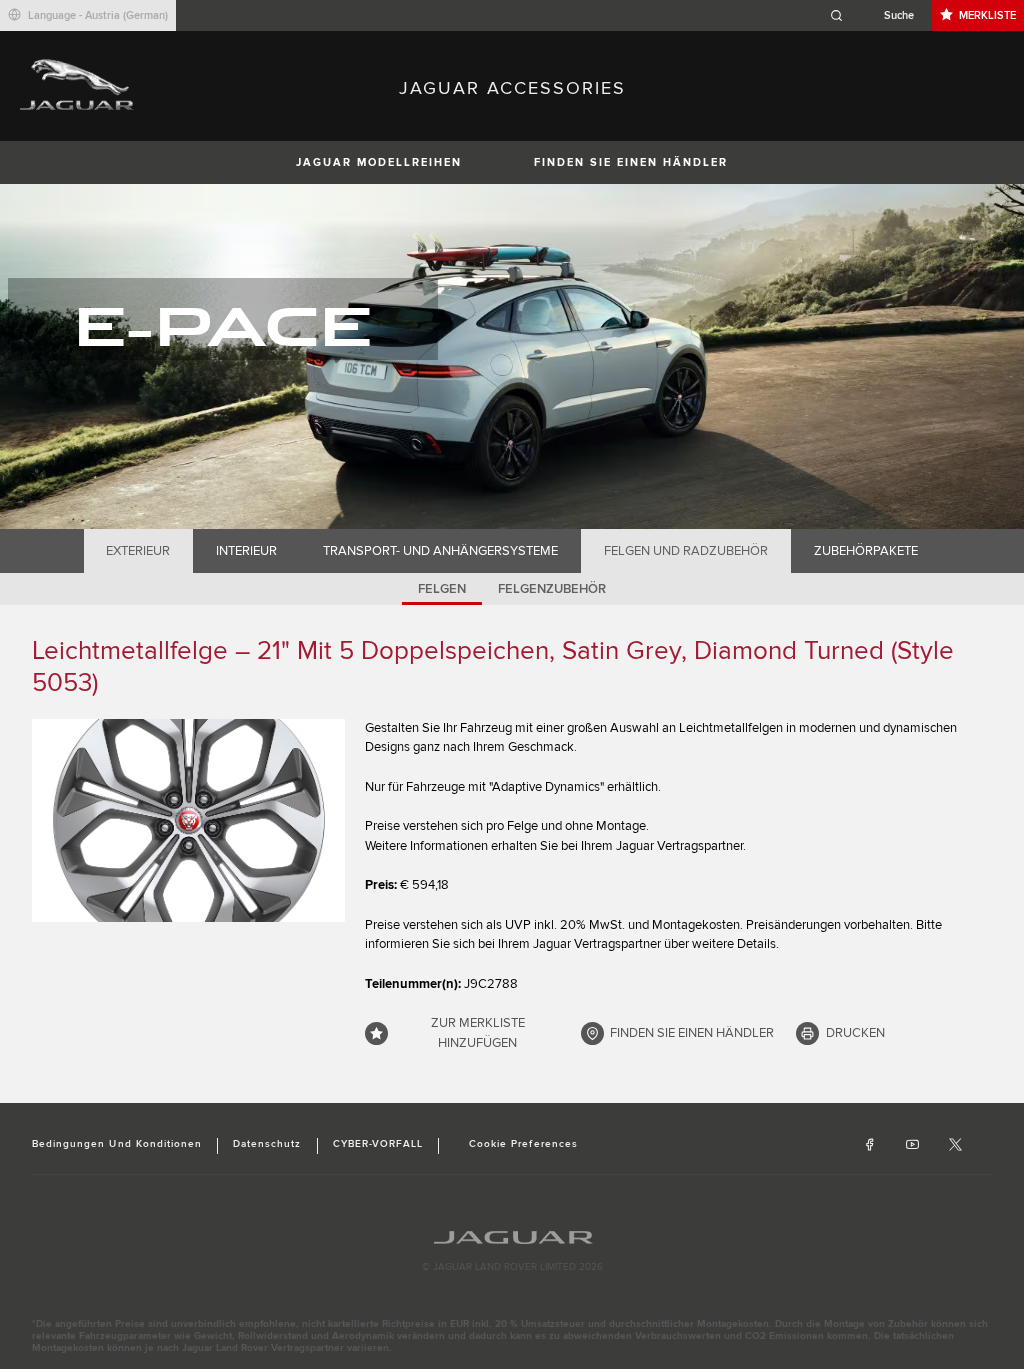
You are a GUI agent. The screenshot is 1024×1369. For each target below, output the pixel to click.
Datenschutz (267, 1144)
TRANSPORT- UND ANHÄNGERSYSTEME (440, 551)
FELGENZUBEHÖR (552, 589)
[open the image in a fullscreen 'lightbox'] (188, 821)
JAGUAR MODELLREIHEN (379, 162)
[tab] (138, 551)
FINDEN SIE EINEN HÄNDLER (631, 162)
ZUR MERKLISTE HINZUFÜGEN (478, 1033)
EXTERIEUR (138, 551)
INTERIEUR (246, 551)
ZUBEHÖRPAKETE (866, 551)
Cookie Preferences (523, 1144)
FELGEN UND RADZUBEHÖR (686, 551)
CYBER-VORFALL (378, 1144)
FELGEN (442, 589)
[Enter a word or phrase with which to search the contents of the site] (878, 15)
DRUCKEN (855, 1033)
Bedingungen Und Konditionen (117, 1144)
